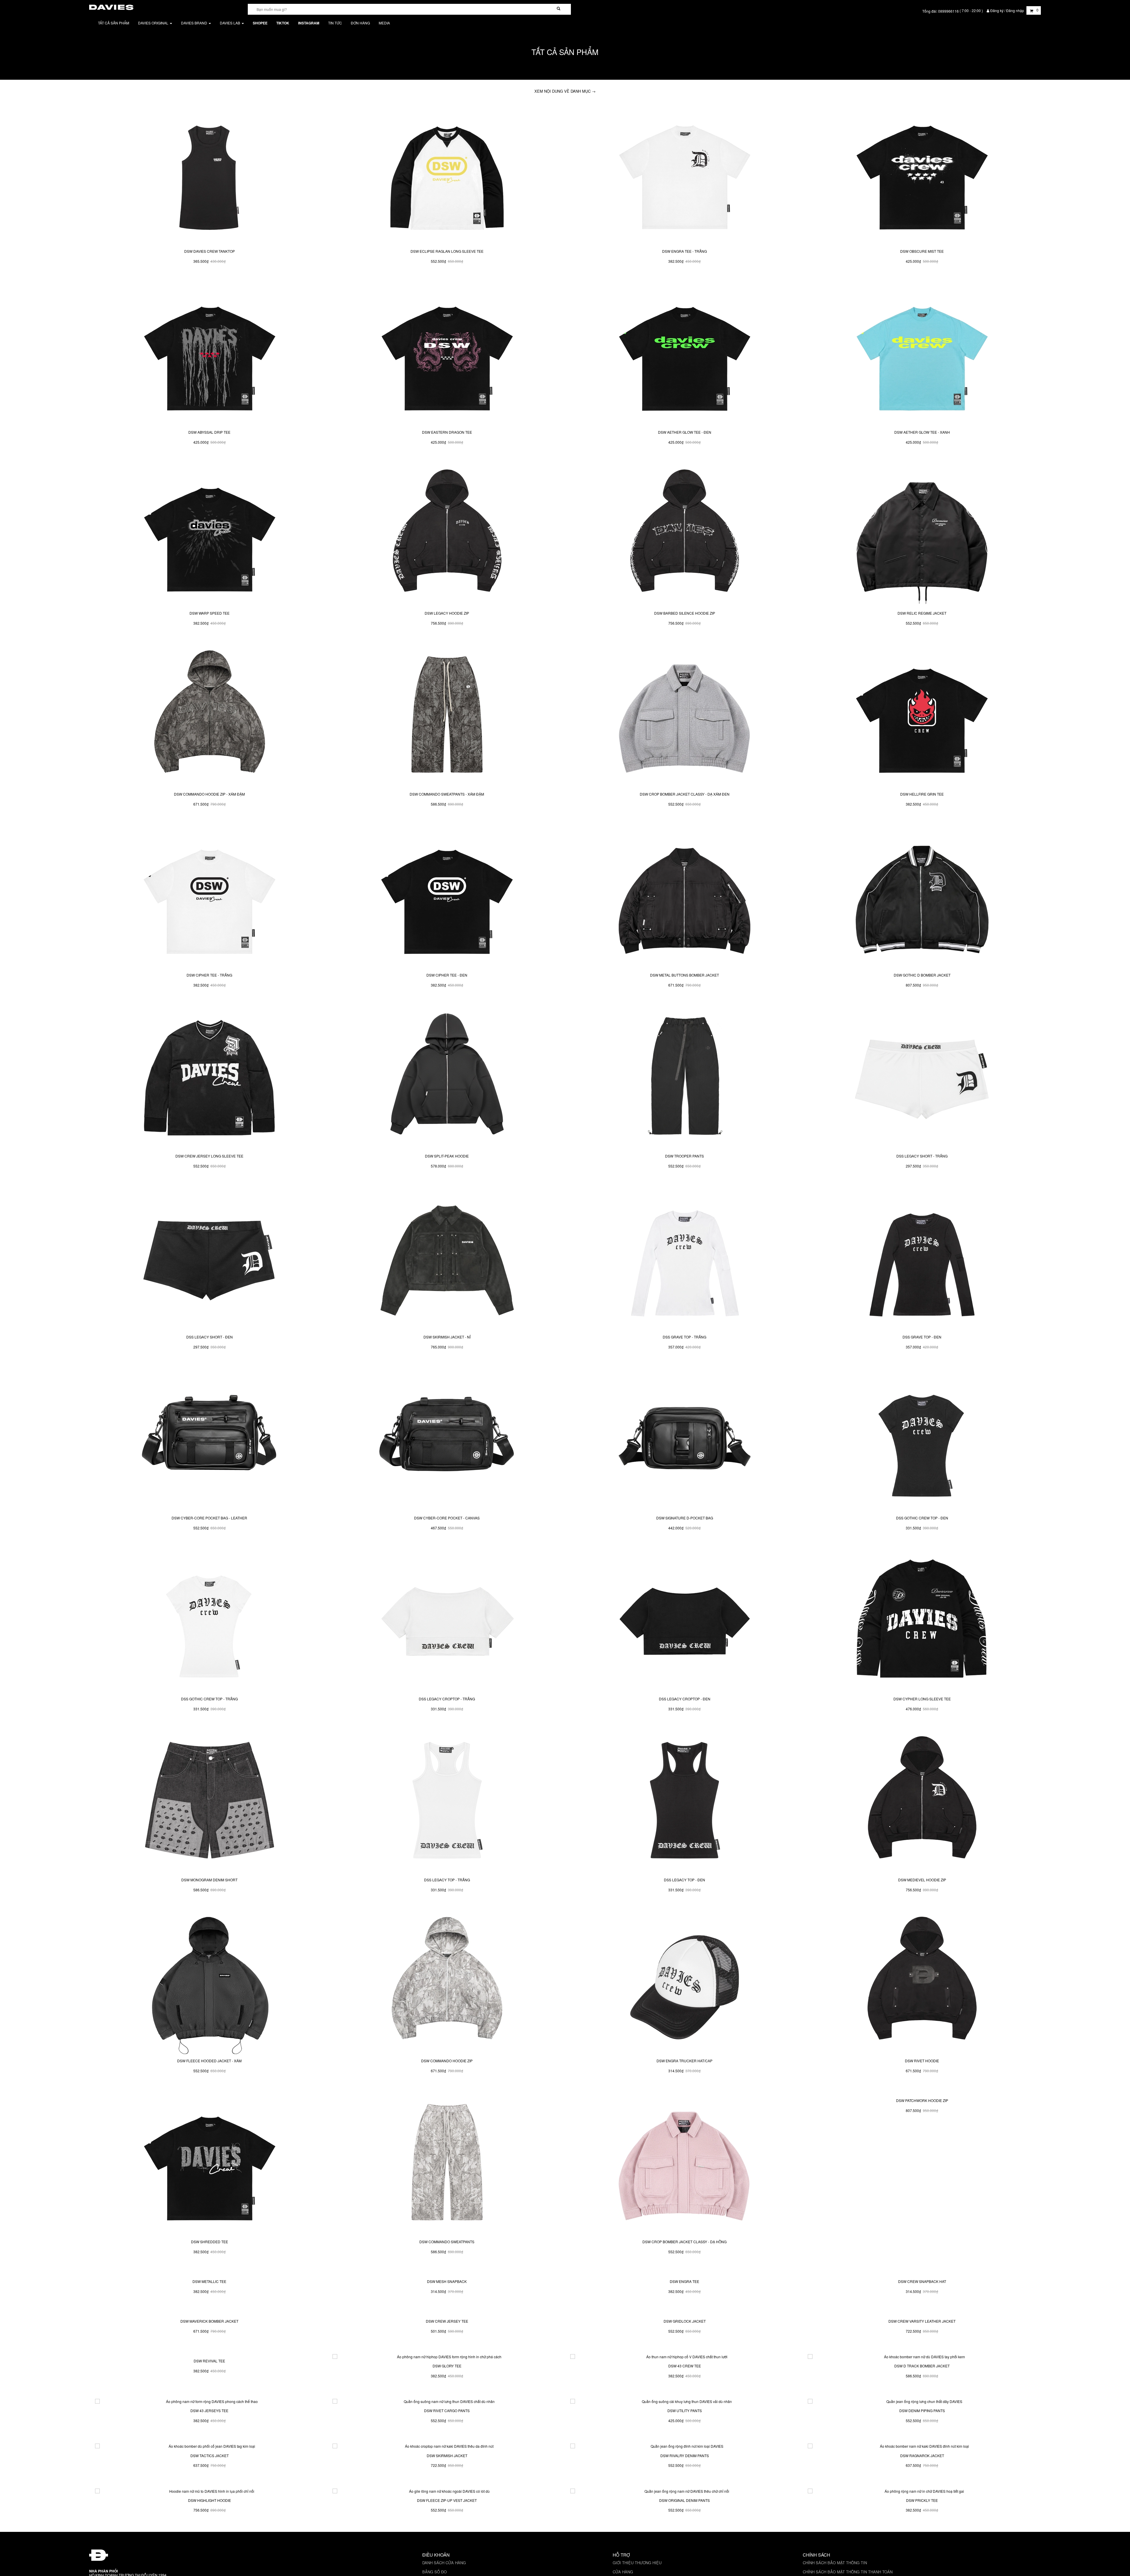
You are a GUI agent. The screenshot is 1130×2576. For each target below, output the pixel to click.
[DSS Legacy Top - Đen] (685, 1802)
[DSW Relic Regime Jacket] (922, 536)
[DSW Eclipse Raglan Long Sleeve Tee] (447, 174)
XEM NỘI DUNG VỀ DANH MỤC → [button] (565, 91)
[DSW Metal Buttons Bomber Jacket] (685, 898)
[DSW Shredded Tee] (209, 2164)
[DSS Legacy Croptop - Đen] (685, 1622)
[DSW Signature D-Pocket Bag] (685, 1441)
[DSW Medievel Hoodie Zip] (922, 1802)
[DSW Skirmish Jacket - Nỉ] (447, 1260)
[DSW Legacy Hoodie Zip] (447, 536)
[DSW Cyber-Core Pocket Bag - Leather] (209, 1441)
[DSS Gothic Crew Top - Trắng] (209, 1622)
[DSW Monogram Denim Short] (209, 1802)
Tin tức (335, 23)
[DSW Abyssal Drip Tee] (209, 355)
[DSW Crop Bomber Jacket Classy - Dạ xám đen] (685, 717)
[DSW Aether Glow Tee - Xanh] (922, 355)
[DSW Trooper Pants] (685, 1079)
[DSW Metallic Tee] (209, 2345)
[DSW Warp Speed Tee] (209, 536)
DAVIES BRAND (195, 23)
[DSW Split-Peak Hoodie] (447, 1079)
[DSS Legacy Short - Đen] (209, 1260)
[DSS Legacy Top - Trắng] (447, 1802)
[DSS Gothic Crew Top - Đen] (922, 1441)
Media (384, 23)
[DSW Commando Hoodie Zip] (447, 1983)
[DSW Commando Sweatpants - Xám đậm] (447, 717)
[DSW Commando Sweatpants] (447, 2164)
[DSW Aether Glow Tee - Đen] (685, 355)
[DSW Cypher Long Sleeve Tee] (922, 1622)
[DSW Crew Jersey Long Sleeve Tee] (209, 1079)
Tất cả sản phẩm (114, 23)
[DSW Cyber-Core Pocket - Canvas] (447, 1441)
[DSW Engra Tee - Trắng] (685, 174)
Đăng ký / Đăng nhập (1007, 10)
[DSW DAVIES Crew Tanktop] (209, 174)
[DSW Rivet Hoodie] (922, 1983)
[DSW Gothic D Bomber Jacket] (922, 898)
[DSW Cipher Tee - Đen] (447, 898)
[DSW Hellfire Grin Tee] (922, 717)
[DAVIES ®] (111, 6)
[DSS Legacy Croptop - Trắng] (447, 1622)
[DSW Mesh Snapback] (447, 2345)
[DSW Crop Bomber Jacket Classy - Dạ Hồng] (685, 2164)
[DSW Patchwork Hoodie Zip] (922, 2164)
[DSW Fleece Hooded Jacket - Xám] (209, 1983)
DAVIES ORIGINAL (154, 23)
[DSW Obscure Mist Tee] (922, 174)
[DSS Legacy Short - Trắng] (922, 1079)
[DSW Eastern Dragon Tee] (447, 355)
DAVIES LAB (230, 23)
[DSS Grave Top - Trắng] (685, 1260)
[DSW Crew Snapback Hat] (922, 2345)
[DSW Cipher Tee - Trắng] (209, 898)
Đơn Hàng (360, 23)
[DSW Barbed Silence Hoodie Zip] (685, 536)
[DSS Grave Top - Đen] (922, 1260)
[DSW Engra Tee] (685, 2345)
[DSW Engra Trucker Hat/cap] (685, 1983)
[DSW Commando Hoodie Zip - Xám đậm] (209, 717)
